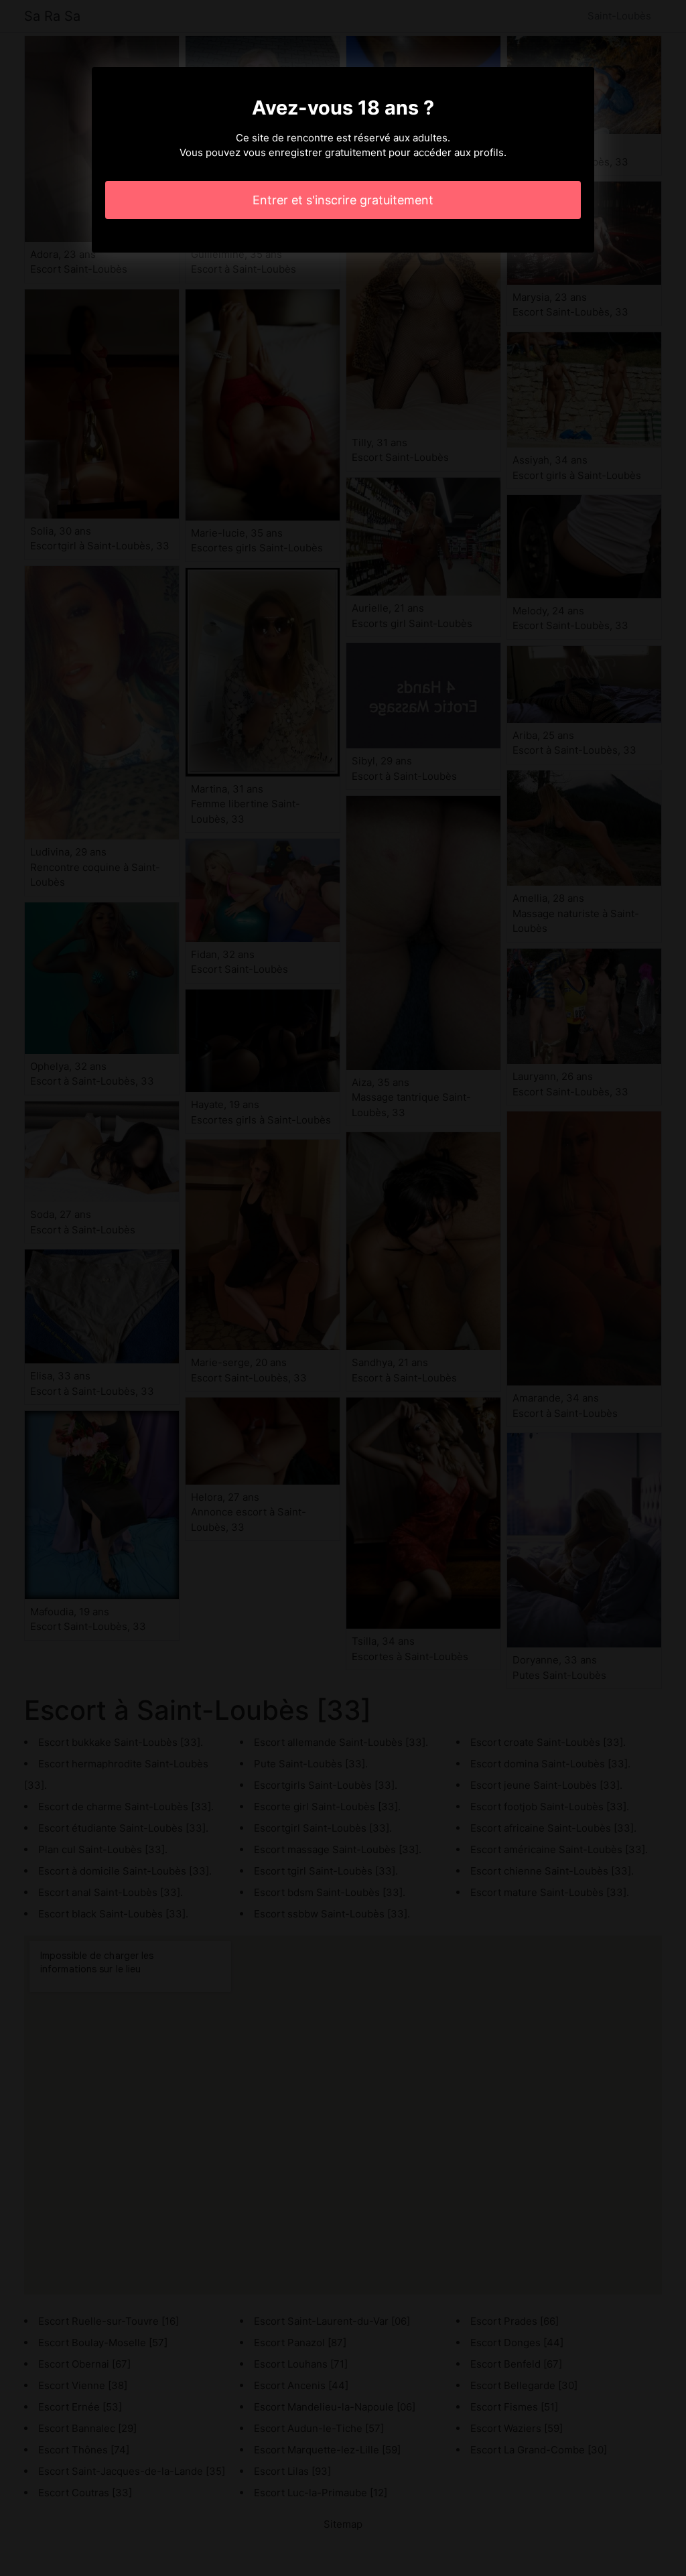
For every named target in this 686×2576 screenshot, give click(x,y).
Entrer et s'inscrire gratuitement (343, 200)
